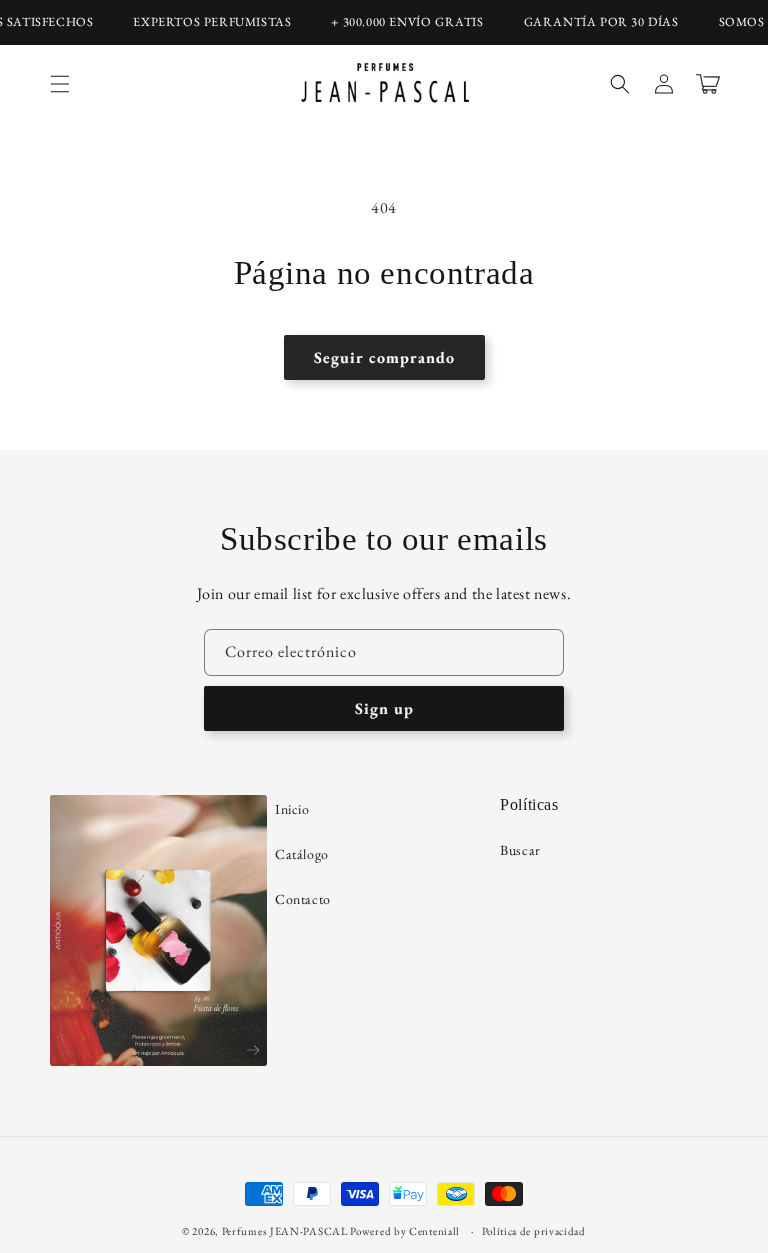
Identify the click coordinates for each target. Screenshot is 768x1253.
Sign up (384, 708)
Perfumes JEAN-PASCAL (285, 1231)
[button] (60, 84)
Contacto (303, 899)
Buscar (520, 850)
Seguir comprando (384, 357)
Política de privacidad (534, 1231)
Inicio (292, 809)
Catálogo (302, 854)
